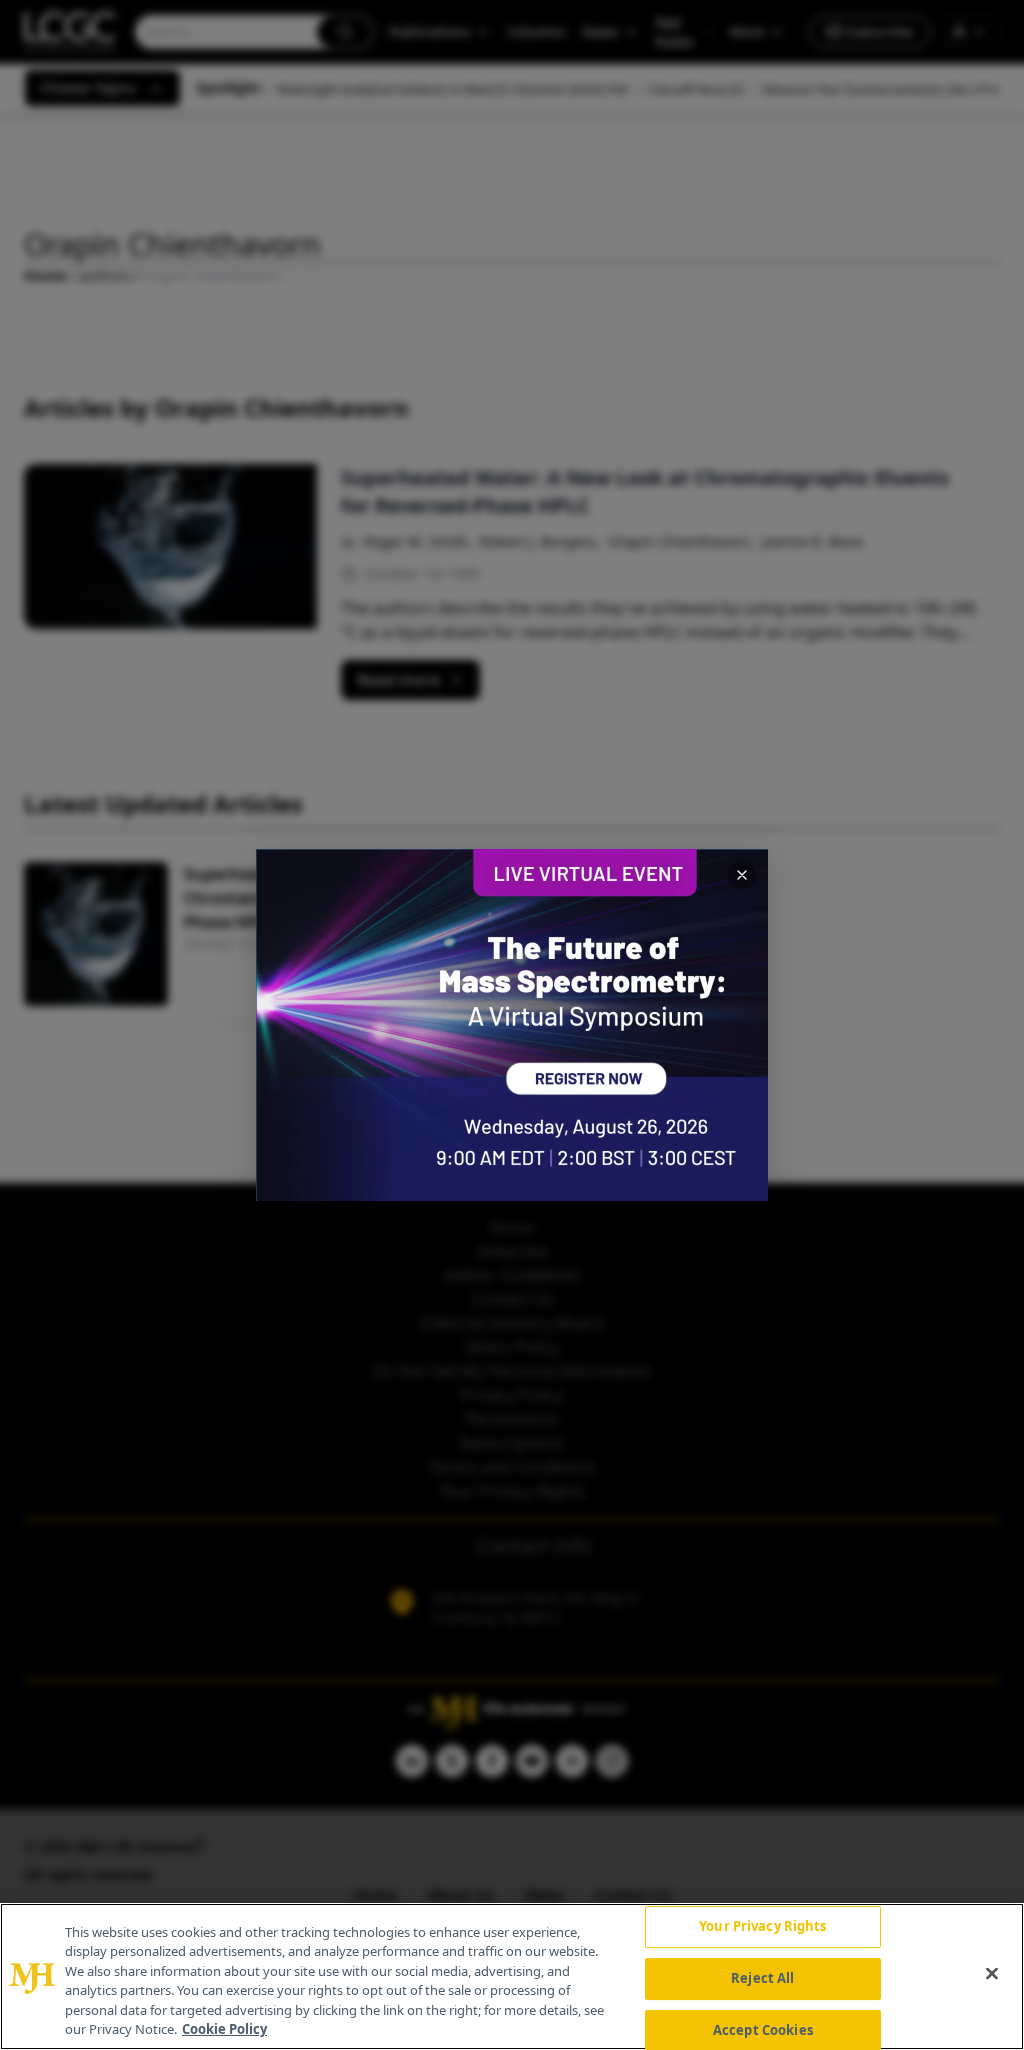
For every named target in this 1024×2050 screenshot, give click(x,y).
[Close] (992, 1974)
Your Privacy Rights (762, 1927)
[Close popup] (742, 875)
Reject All (762, 1978)
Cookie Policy (224, 2029)
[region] (512, 1976)
